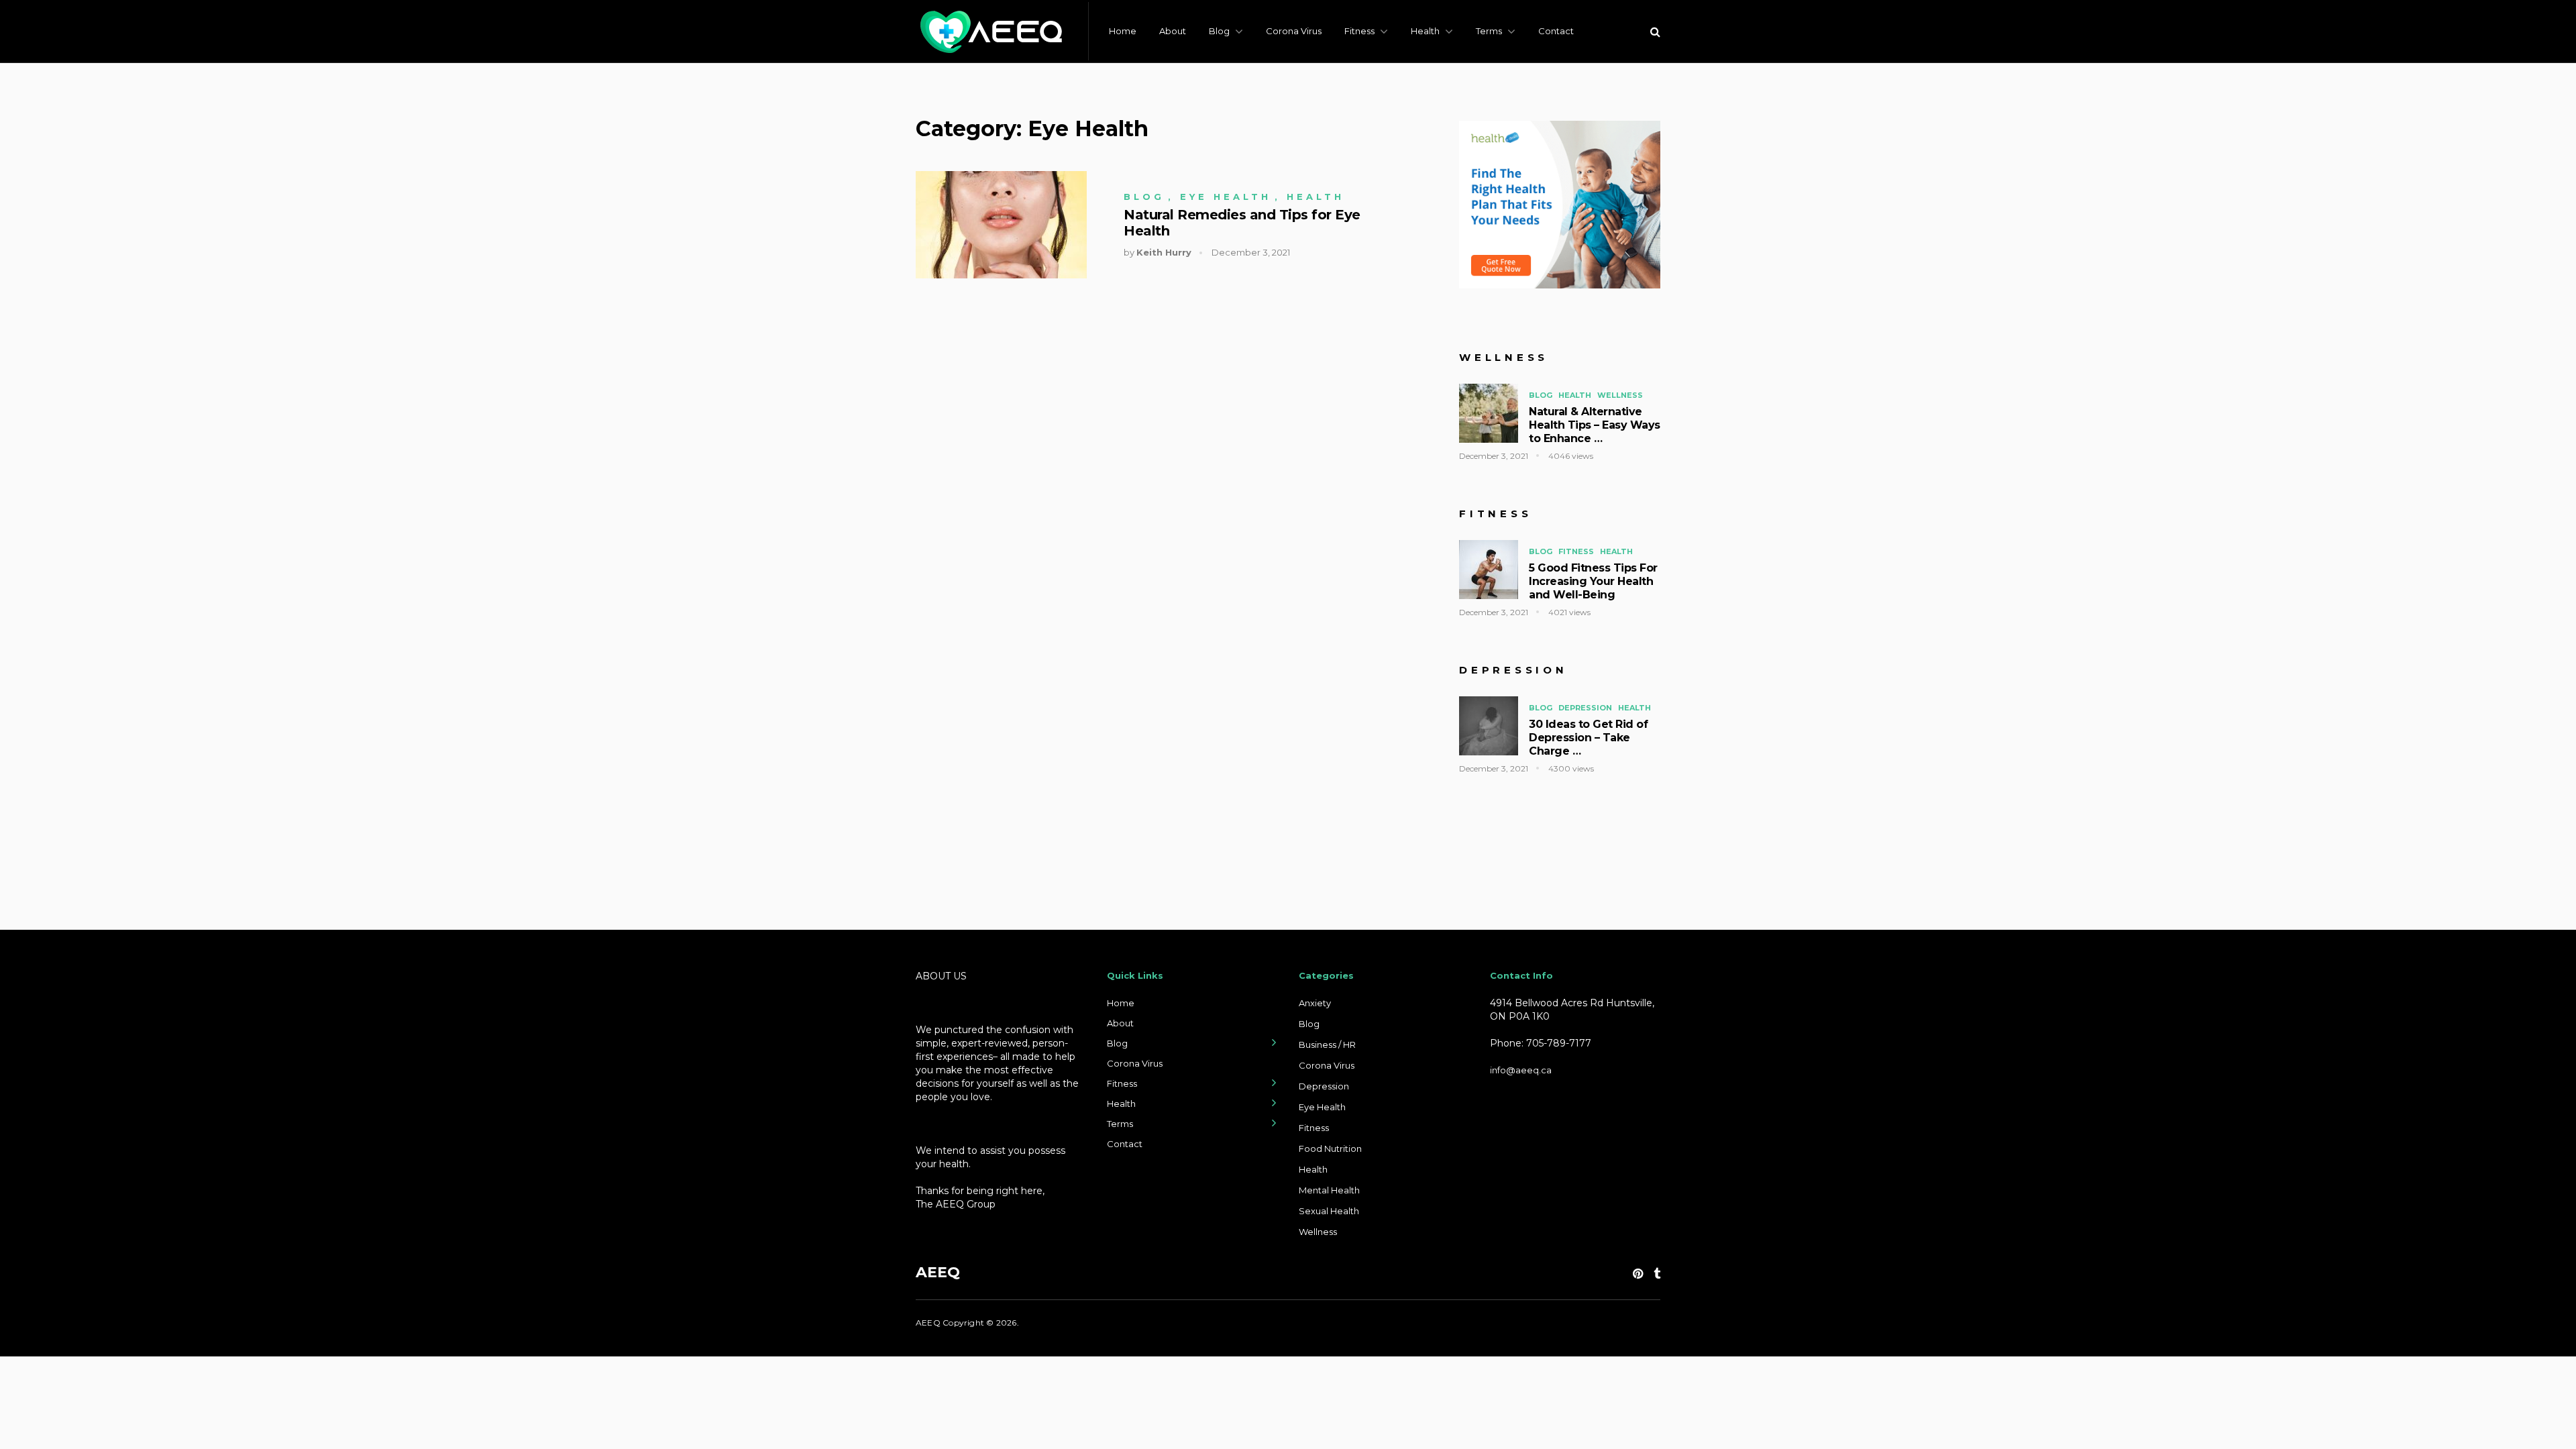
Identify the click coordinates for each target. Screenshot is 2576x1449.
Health (1425, 31)
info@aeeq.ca (1521, 1070)
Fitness (1359, 31)
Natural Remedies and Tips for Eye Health (1242, 223)
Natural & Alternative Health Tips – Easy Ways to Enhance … (1595, 425)
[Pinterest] (1638, 1274)
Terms (1489, 31)
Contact (1556, 31)
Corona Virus (1294, 31)
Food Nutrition (1330, 1148)
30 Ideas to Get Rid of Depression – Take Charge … (1588, 738)
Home (1123, 31)
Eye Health (1226, 197)
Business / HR (1327, 1044)
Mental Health (1329, 1190)
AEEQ (938, 1272)
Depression (1585, 708)
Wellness (1620, 395)
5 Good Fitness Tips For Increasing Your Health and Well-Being (1593, 581)
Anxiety (1315, 1003)
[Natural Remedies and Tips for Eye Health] (1001, 225)
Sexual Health (1329, 1211)
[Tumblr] (1657, 1274)
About (1173, 31)
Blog (1219, 31)
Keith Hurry (1164, 252)
